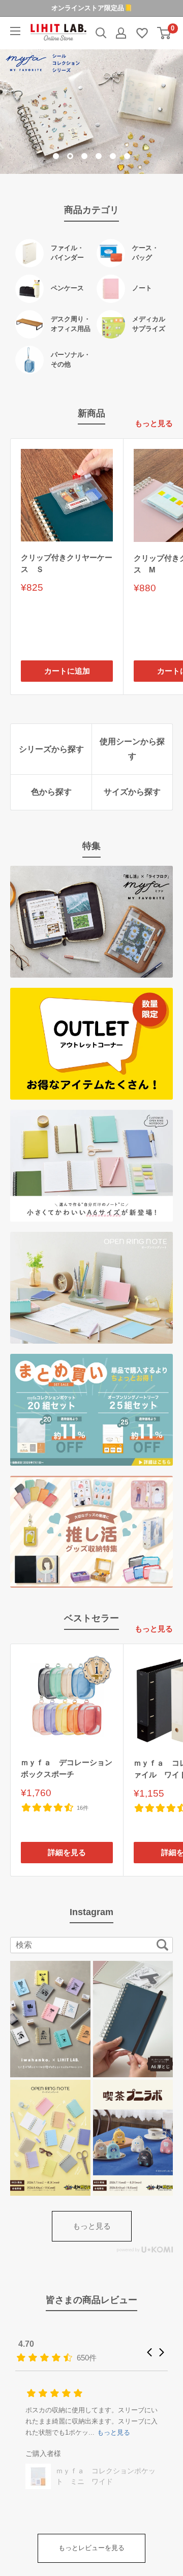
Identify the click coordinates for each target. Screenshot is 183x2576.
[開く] (101, 33)
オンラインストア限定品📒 (92, 8)
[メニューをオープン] (15, 31)
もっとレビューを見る (91, 2548)
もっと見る (154, 423)
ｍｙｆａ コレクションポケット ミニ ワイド (106, 2476)
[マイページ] (121, 33)
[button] (149, 2352)
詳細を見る (67, 1852)
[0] (164, 33)
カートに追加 (67, 671)
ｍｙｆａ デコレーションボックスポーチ (67, 1768)
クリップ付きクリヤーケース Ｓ (67, 563)
